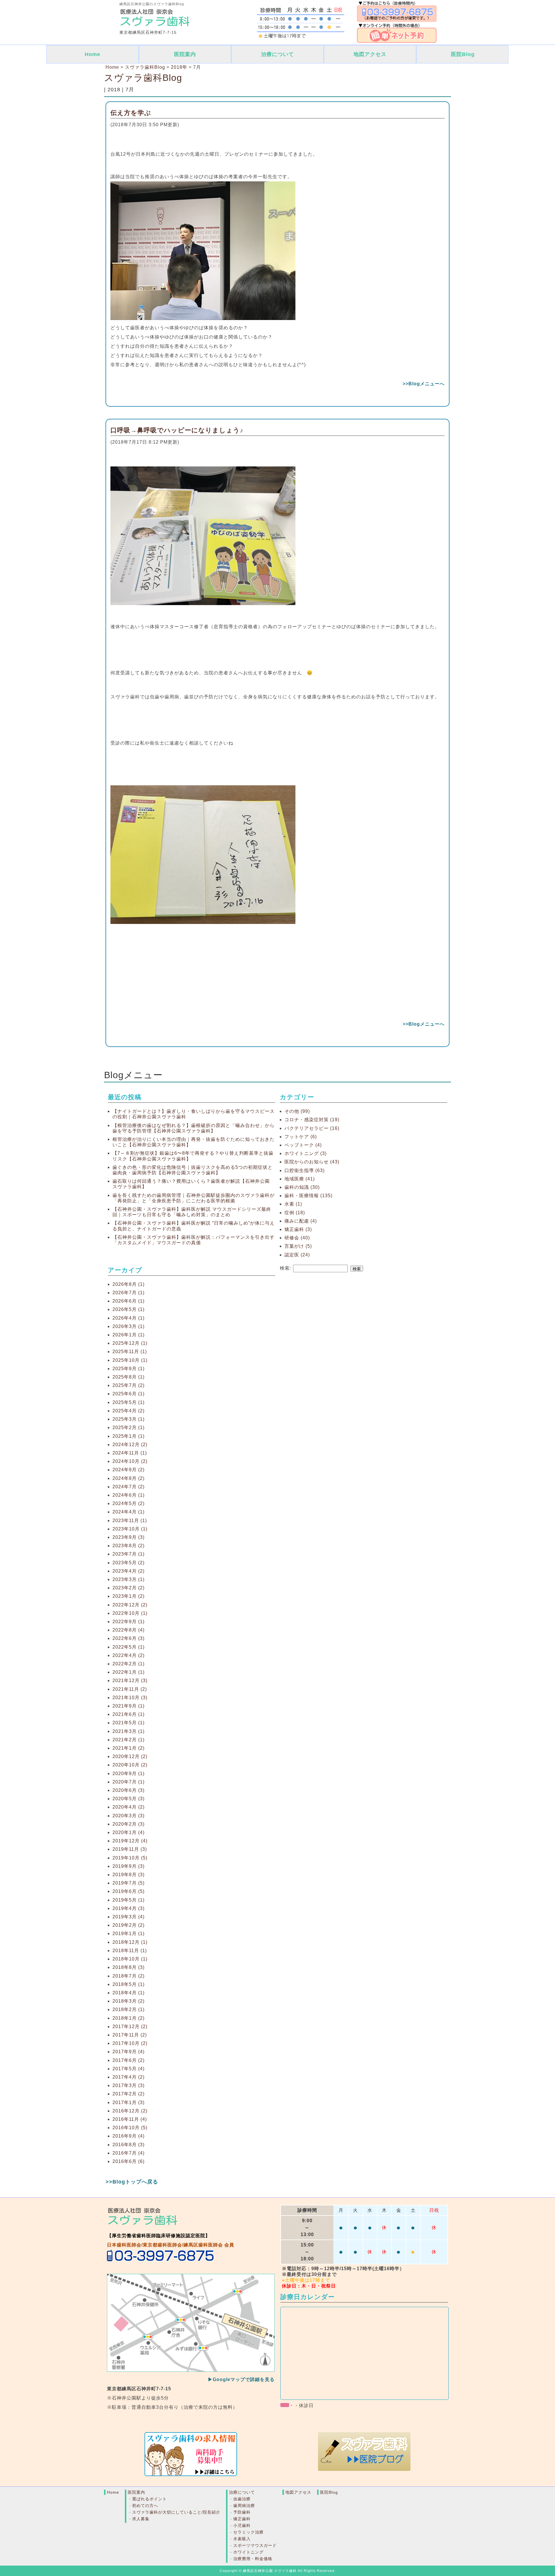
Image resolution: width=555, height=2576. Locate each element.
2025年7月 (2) (128, 1385)
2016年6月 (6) (128, 2161)
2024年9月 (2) (128, 1470)
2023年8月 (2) (128, 1546)
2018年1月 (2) (128, 2018)
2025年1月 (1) (128, 1436)
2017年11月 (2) (130, 2035)
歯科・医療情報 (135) (308, 1196)
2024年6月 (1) (128, 1495)
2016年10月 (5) (130, 2128)
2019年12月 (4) (130, 1841)
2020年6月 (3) (128, 1790)
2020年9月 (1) (128, 1774)
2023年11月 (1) (130, 1521)
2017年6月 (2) (128, 2060)
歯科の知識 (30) (302, 1187)
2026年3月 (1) (128, 1326)
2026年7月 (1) (128, 1293)
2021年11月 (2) (130, 1689)
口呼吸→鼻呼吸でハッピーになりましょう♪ (177, 430)
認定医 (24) (297, 1255)
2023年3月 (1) (128, 1579)
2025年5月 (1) (128, 1402)
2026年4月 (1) (128, 1318)
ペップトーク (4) (303, 1145)
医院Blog (463, 54)
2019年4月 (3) (128, 1908)
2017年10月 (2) (130, 2043)
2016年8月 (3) (128, 2145)
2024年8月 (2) (128, 1478)
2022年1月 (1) (128, 1672)
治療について (277, 54)
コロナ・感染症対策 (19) (312, 1120)
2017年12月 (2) (130, 2027)
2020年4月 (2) (128, 1807)
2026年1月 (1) (128, 1335)
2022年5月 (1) (128, 1647)
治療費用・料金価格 (253, 2559)
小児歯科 (242, 2525)
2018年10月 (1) (130, 1959)
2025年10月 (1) (130, 1360)
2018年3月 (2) (128, 2001)
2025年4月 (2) (128, 1411)
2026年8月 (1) (128, 1284)
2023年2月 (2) (128, 1588)
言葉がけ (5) (298, 1246)
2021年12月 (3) (130, 1681)
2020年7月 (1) (128, 1782)
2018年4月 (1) (128, 1993)
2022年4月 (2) (128, 1655)
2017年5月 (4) (128, 2069)
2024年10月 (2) (130, 1461)
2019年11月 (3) (130, 1849)
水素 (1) (293, 1204)
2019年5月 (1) (128, 1900)
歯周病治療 (244, 2506)
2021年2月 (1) (128, 1740)
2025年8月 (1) (128, 1377)
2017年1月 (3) (128, 2102)
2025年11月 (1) (130, 1352)
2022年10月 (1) (130, 1613)
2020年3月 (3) (128, 1816)
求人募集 (141, 2519)
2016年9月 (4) (128, 2136)
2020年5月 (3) (128, 1799)
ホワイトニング (248, 2552)
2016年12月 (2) (130, 2111)
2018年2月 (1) (128, 2009)
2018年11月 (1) (130, 1951)
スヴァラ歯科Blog (143, 78)
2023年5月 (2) (128, 1563)
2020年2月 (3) (128, 1824)
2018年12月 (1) (130, 1942)
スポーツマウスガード (255, 2545)
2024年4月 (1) (128, 1512)
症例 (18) (295, 1213)
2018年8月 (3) (128, 1967)
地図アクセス (370, 54)
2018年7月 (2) (128, 1976)
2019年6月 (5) (128, 1891)
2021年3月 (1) (128, 1731)
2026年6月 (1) (128, 1301)
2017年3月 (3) (128, 2085)
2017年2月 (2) (128, 2094)
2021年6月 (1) (128, 1714)
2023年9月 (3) (128, 1537)
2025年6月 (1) (128, 1394)
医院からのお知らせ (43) (312, 1162)
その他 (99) (297, 1111)
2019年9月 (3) (128, 1866)
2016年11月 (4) (130, 2119)
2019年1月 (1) (128, 1934)
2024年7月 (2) (128, 1487)
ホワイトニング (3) (306, 1153)
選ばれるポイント (149, 2499)
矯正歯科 (242, 2519)
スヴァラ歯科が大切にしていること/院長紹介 (176, 2512)
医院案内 (185, 54)
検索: (285, 1268)
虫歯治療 (242, 2499)
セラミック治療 (248, 2532)
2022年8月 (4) (128, 1630)
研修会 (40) (297, 1238)
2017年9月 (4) (128, 2052)
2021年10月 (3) (130, 1698)
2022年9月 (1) (128, 1622)
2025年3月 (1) (128, 1419)
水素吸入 (242, 2539)
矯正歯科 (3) (298, 1229)
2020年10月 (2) (130, 1765)
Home (92, 54)
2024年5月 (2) (128, 1503)
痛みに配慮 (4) (301, 1221)
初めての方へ (145, 2506)
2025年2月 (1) (128, 1428)
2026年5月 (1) (128, 1309)
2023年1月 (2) (128, 1596)
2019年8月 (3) (128, 1875)
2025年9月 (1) (128, 1369)
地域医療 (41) (300, 1179)
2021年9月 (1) (128, 1706)
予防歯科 (242, 2512)
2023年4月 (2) (128, 1571)
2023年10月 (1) (130, 1529)
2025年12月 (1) (130, 1343)
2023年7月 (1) (128, 1554)
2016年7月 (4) (128, 2153)
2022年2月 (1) (128, 1664)
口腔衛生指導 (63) (305, 1170)
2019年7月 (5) (128, 1883)
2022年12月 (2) (130, 1605)
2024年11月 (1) (130, 1453)
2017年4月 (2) (128, 2077)
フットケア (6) (301, 1137)
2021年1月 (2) (128, 1748)
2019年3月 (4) (128, 1917)
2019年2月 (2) (128, 1925)
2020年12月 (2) (130, 1756)
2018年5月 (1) (128, 1984)
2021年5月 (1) (128, 1723)
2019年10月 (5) (130, 1858)
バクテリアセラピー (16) (312, 1128)
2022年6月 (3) (128, 1638)
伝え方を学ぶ (131, 113)
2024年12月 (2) (130, 1445)
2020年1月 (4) (128, 1832)
